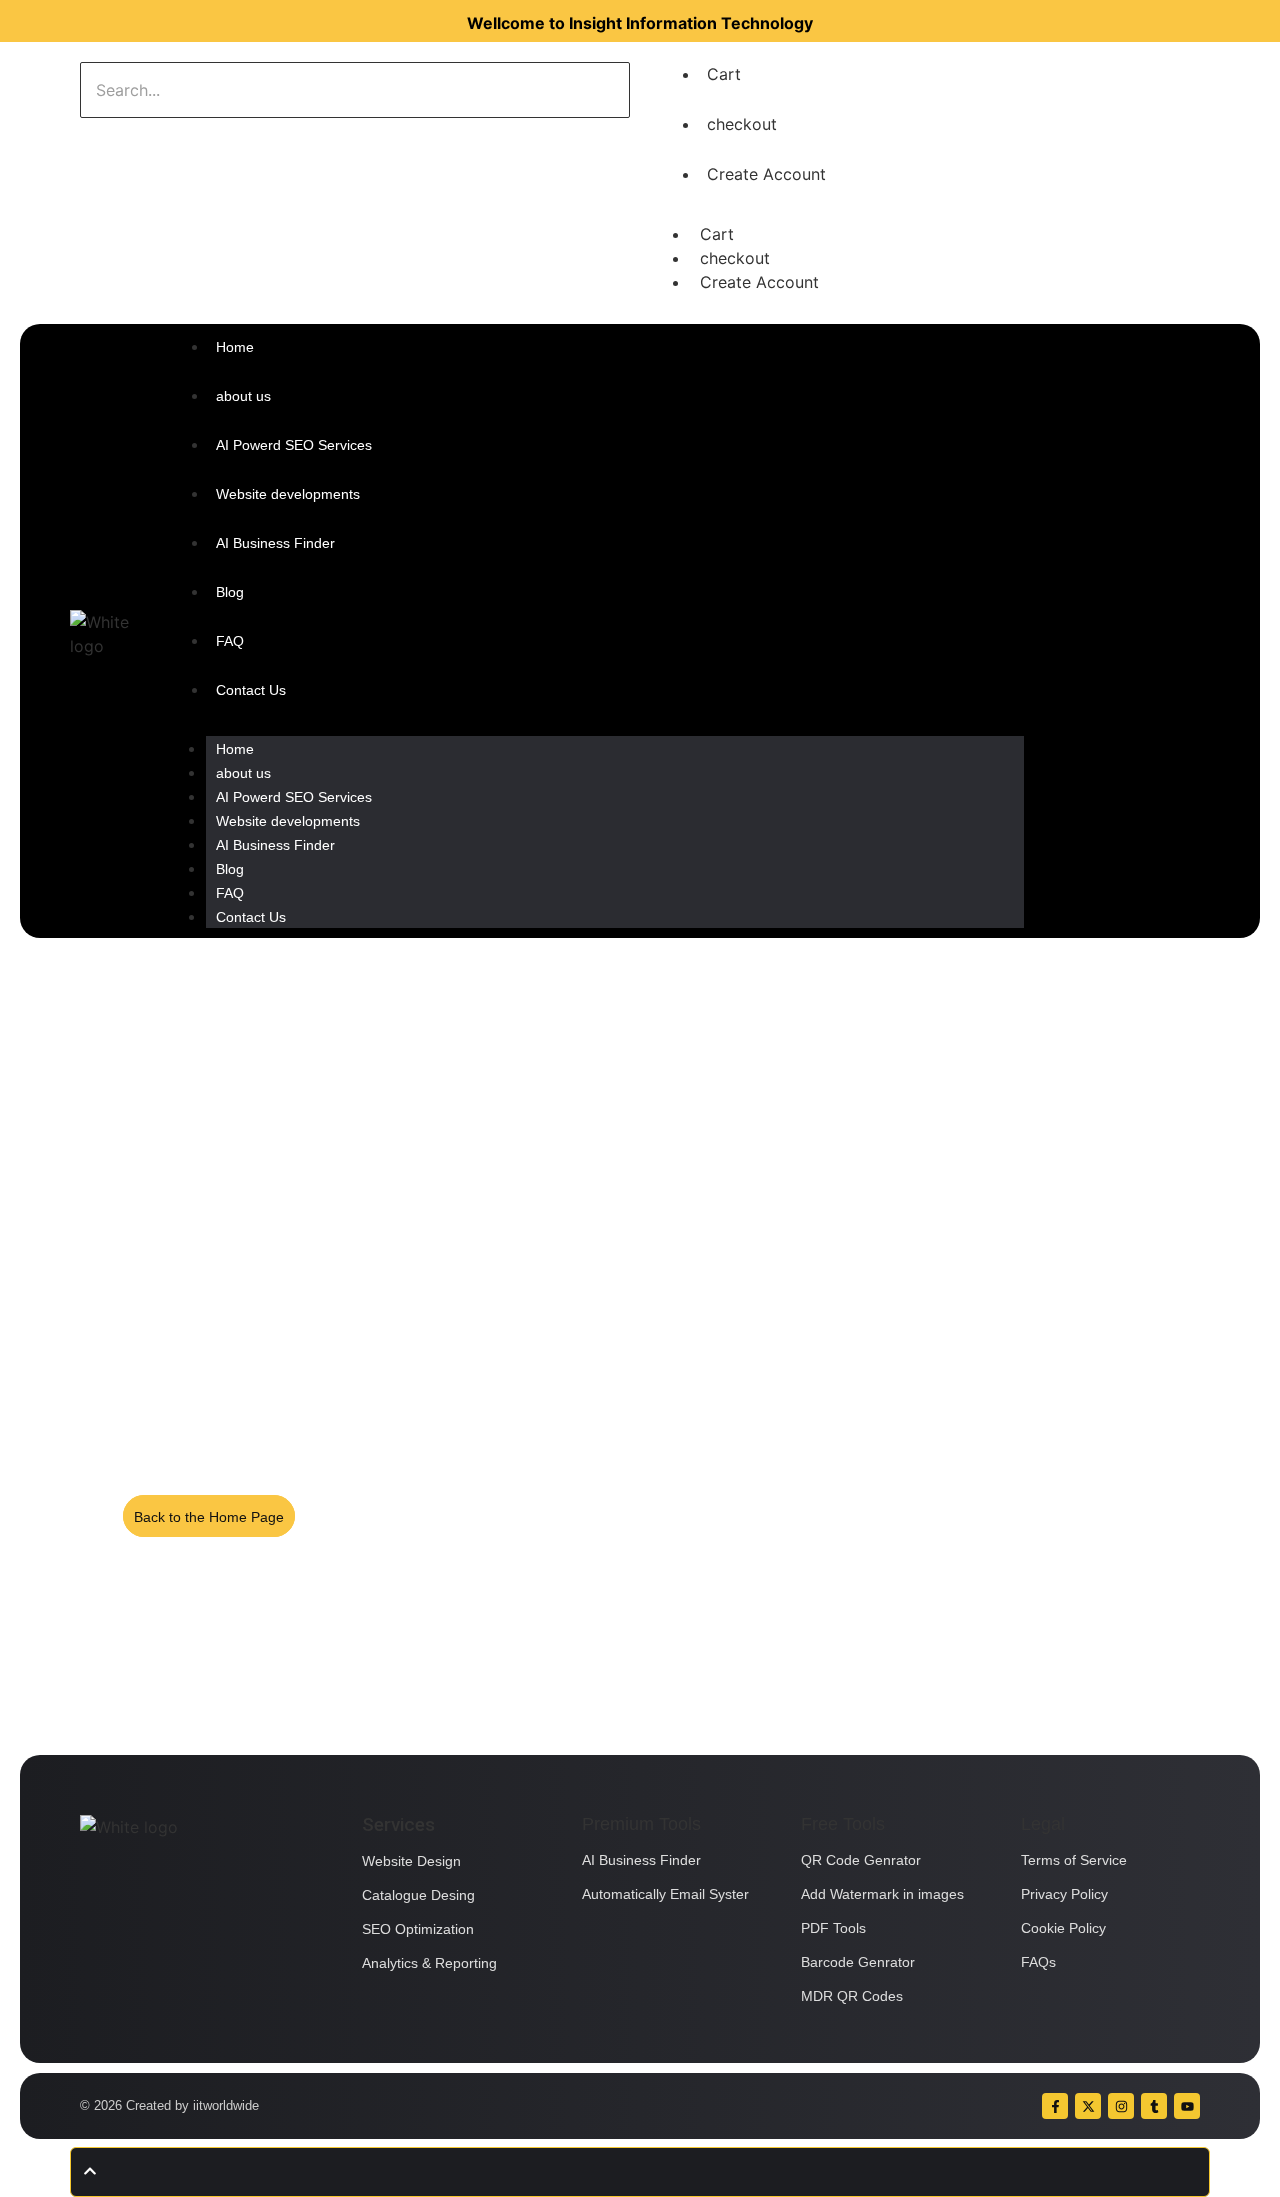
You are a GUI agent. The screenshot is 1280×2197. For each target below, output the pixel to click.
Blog (230, 869)
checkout (742, 124)
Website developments (288, 821)
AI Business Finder (275, 845)
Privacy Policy (1064, 1894)
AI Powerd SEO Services (294, 797)
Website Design (411, 1861)
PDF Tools (833, 1928)
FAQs (1038, 1962)
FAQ (230, 893)
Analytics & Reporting (429, 1963)
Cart (724, 74)
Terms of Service (1074, 1860)
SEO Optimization (418, 1929)
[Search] (142, 138)
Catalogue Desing (418, 1895)
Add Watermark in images (882, 1894)
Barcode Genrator (858, 1962)
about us (243, 773)
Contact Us (251, 917)
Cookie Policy (1063, 1928)
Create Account (766, 174)
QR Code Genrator (861, 1860)
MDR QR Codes (852, 1996)
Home (235, 749)
